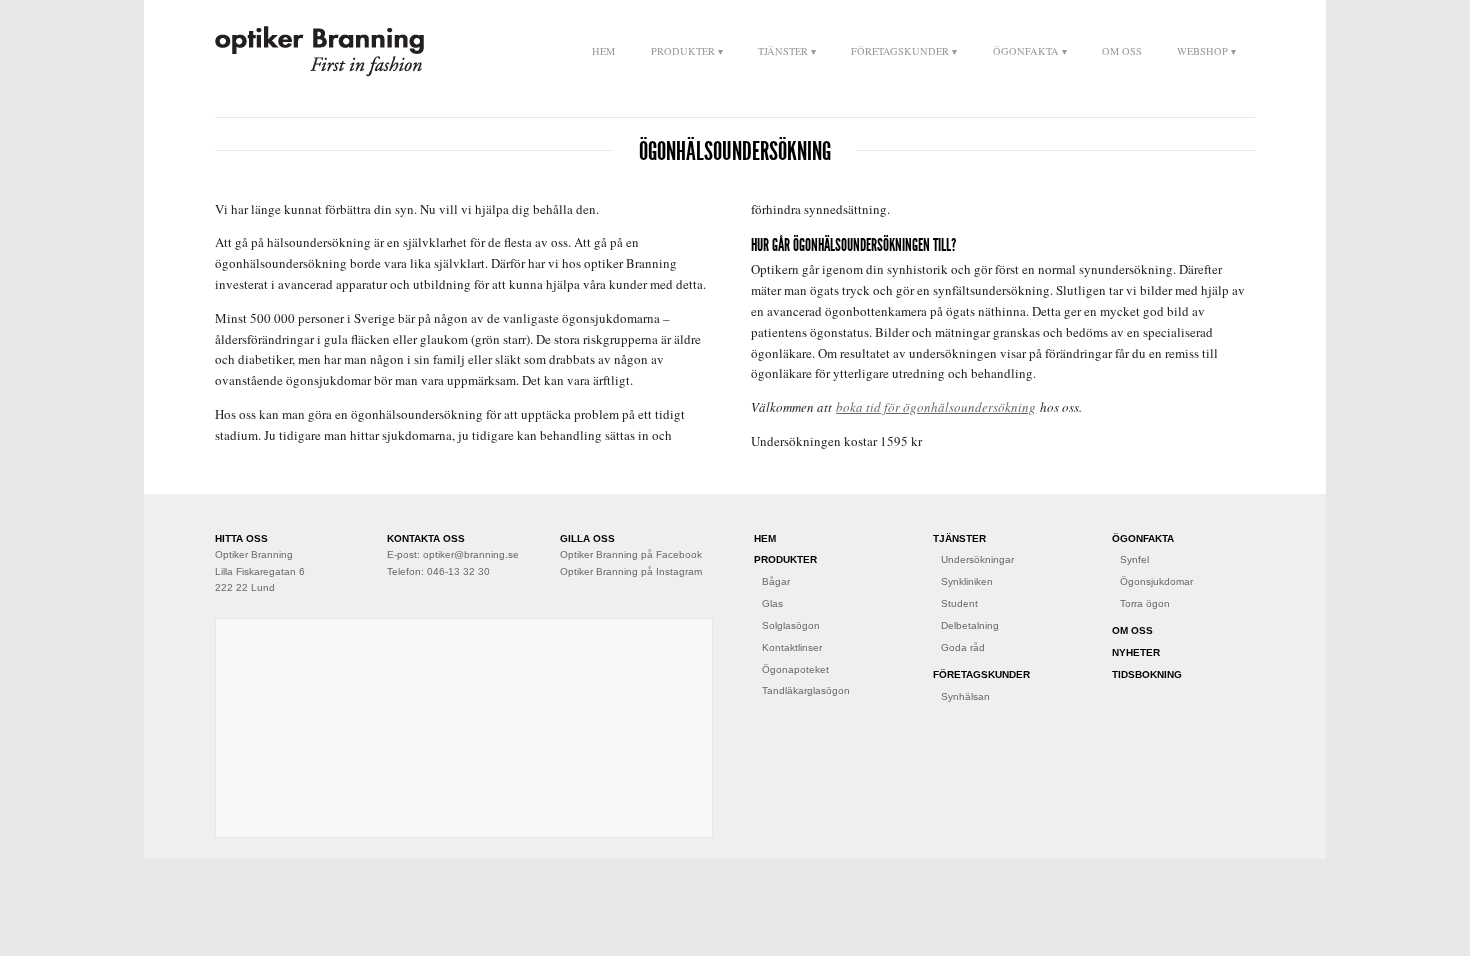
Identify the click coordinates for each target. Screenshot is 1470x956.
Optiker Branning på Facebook (631, 554)
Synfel (1134, 559)
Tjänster (783, 51)
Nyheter (1136, 652)
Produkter (683, 51)
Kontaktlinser (792, 647)
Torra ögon (1145, 603)
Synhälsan (965, 696)
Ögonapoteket (795, 669)
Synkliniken (967, 581)
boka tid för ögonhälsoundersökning (936, 407)
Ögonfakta (1026, 51)
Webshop (1202, 51)
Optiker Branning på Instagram (631, 571)
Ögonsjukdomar (1156, 581)
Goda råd (963, 647)
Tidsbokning (1147, 674)
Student (959, 603)
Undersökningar (977, 559)
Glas (772, 603)
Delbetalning (970, 625)
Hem (603, 51)
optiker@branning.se (471, 554)
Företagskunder (900, 51)
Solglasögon (791, 625)
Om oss (1122, 51)
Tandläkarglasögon (806, 690)
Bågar (776, 581)
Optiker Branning (319, 51)
